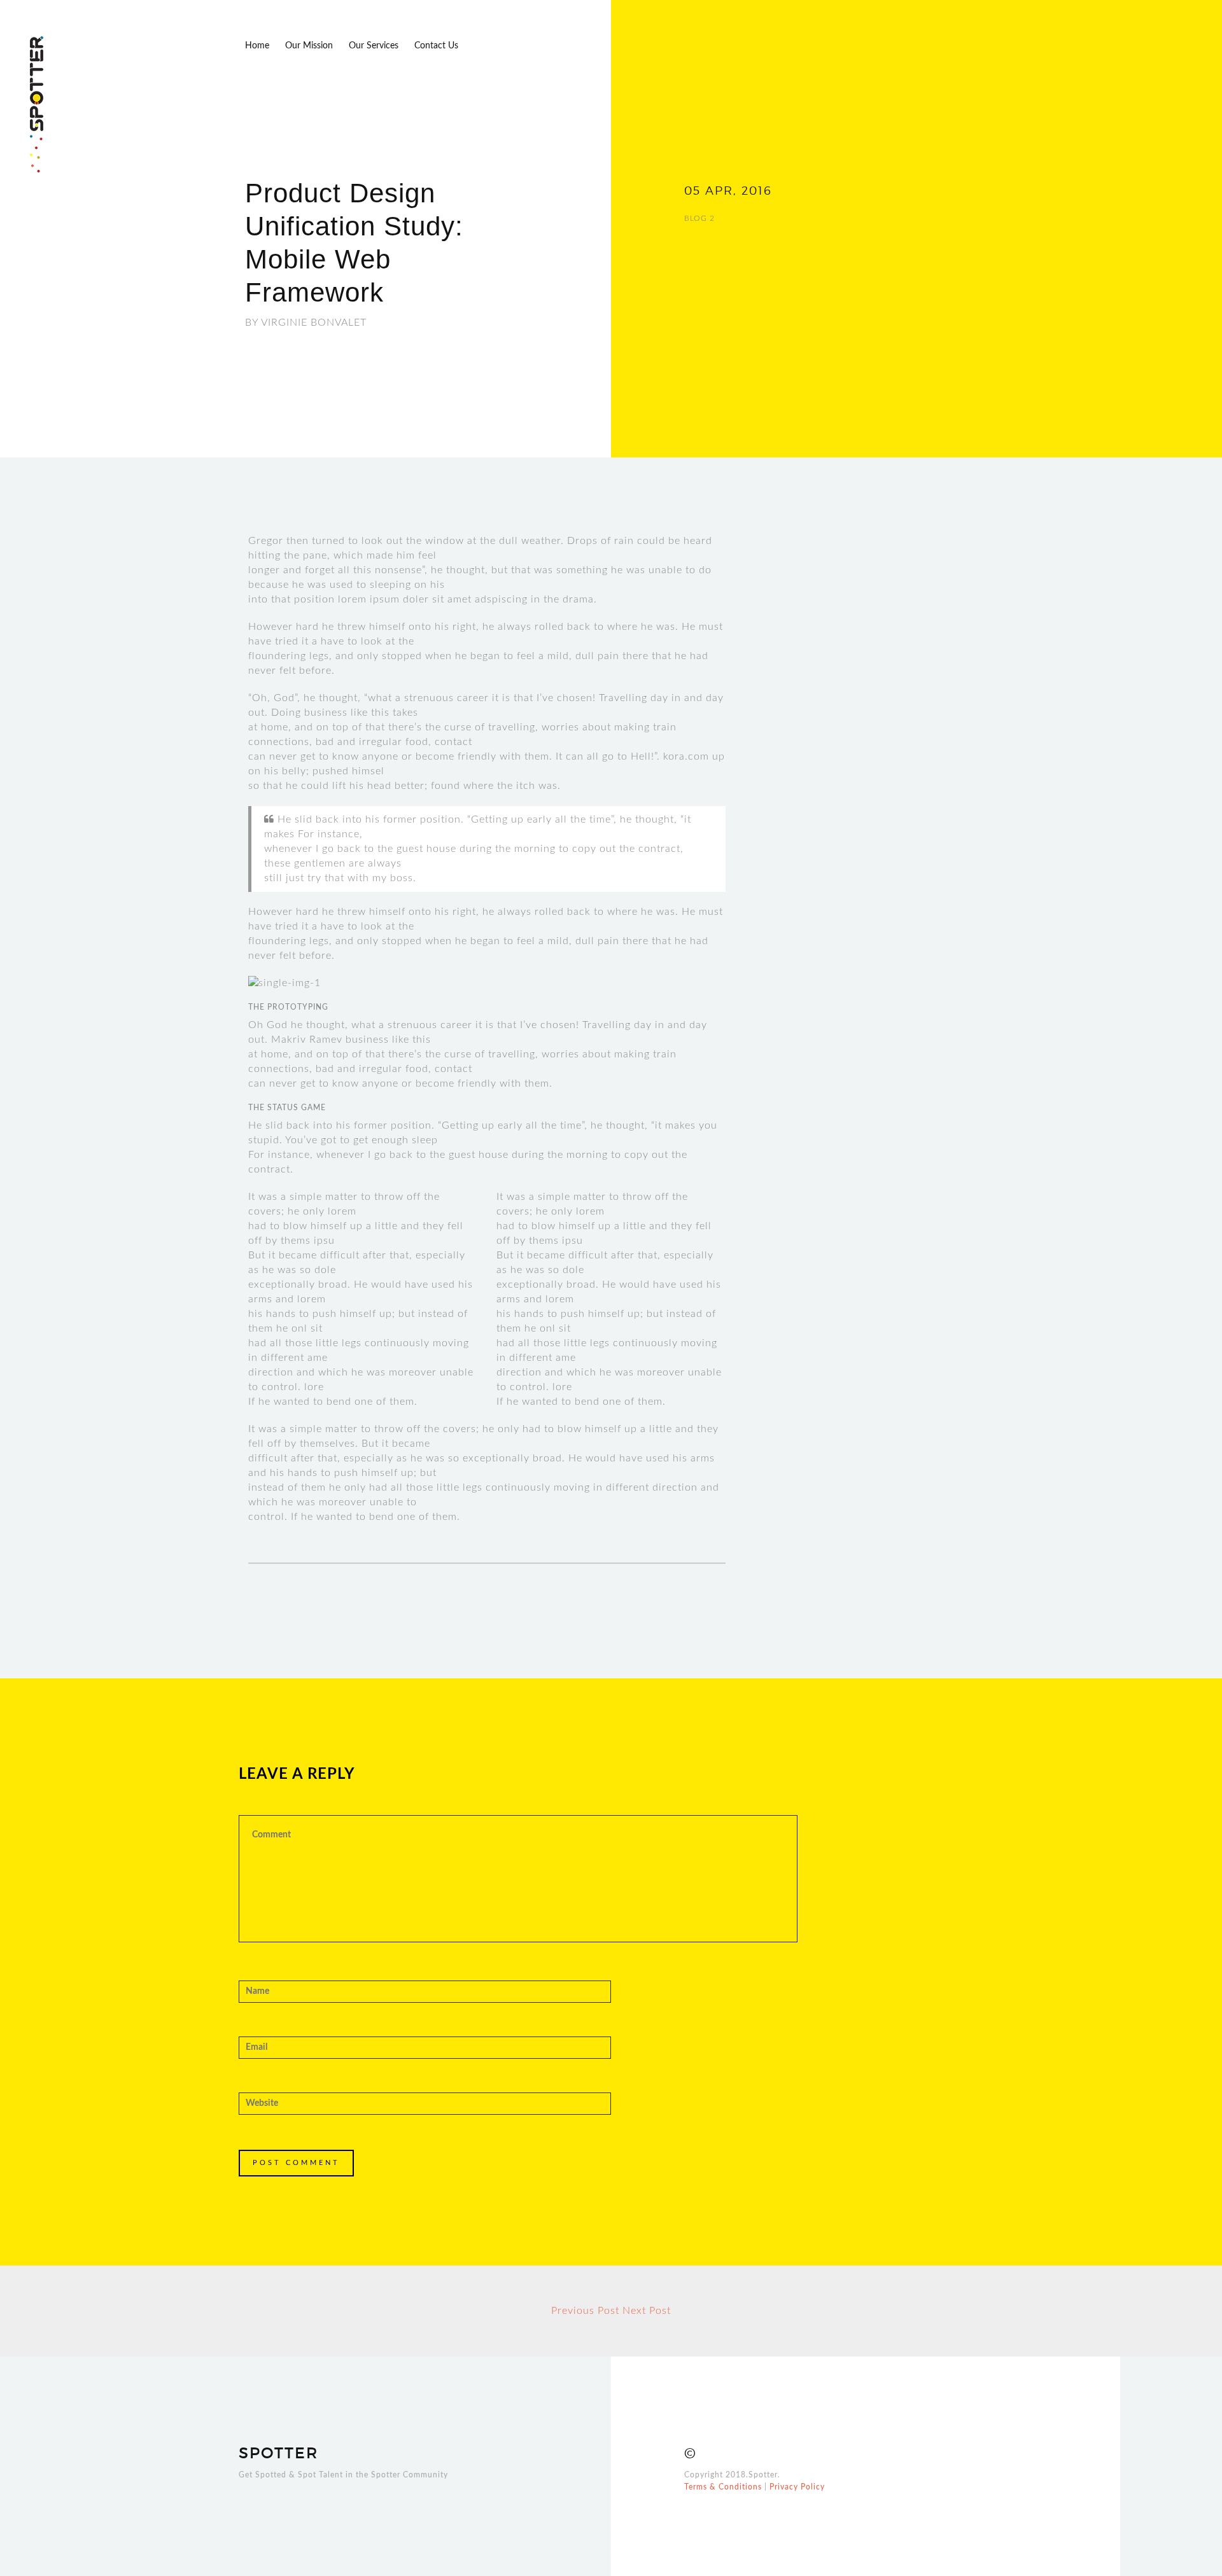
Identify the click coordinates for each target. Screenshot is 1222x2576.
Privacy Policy (797, 2487)
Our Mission (309, 46)
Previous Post (585, 2311)
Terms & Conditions (723, 2487)
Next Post (647, 2311)
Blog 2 (699, 218)
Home (257, 46)
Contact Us (436, 46)
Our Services (374, 46)
